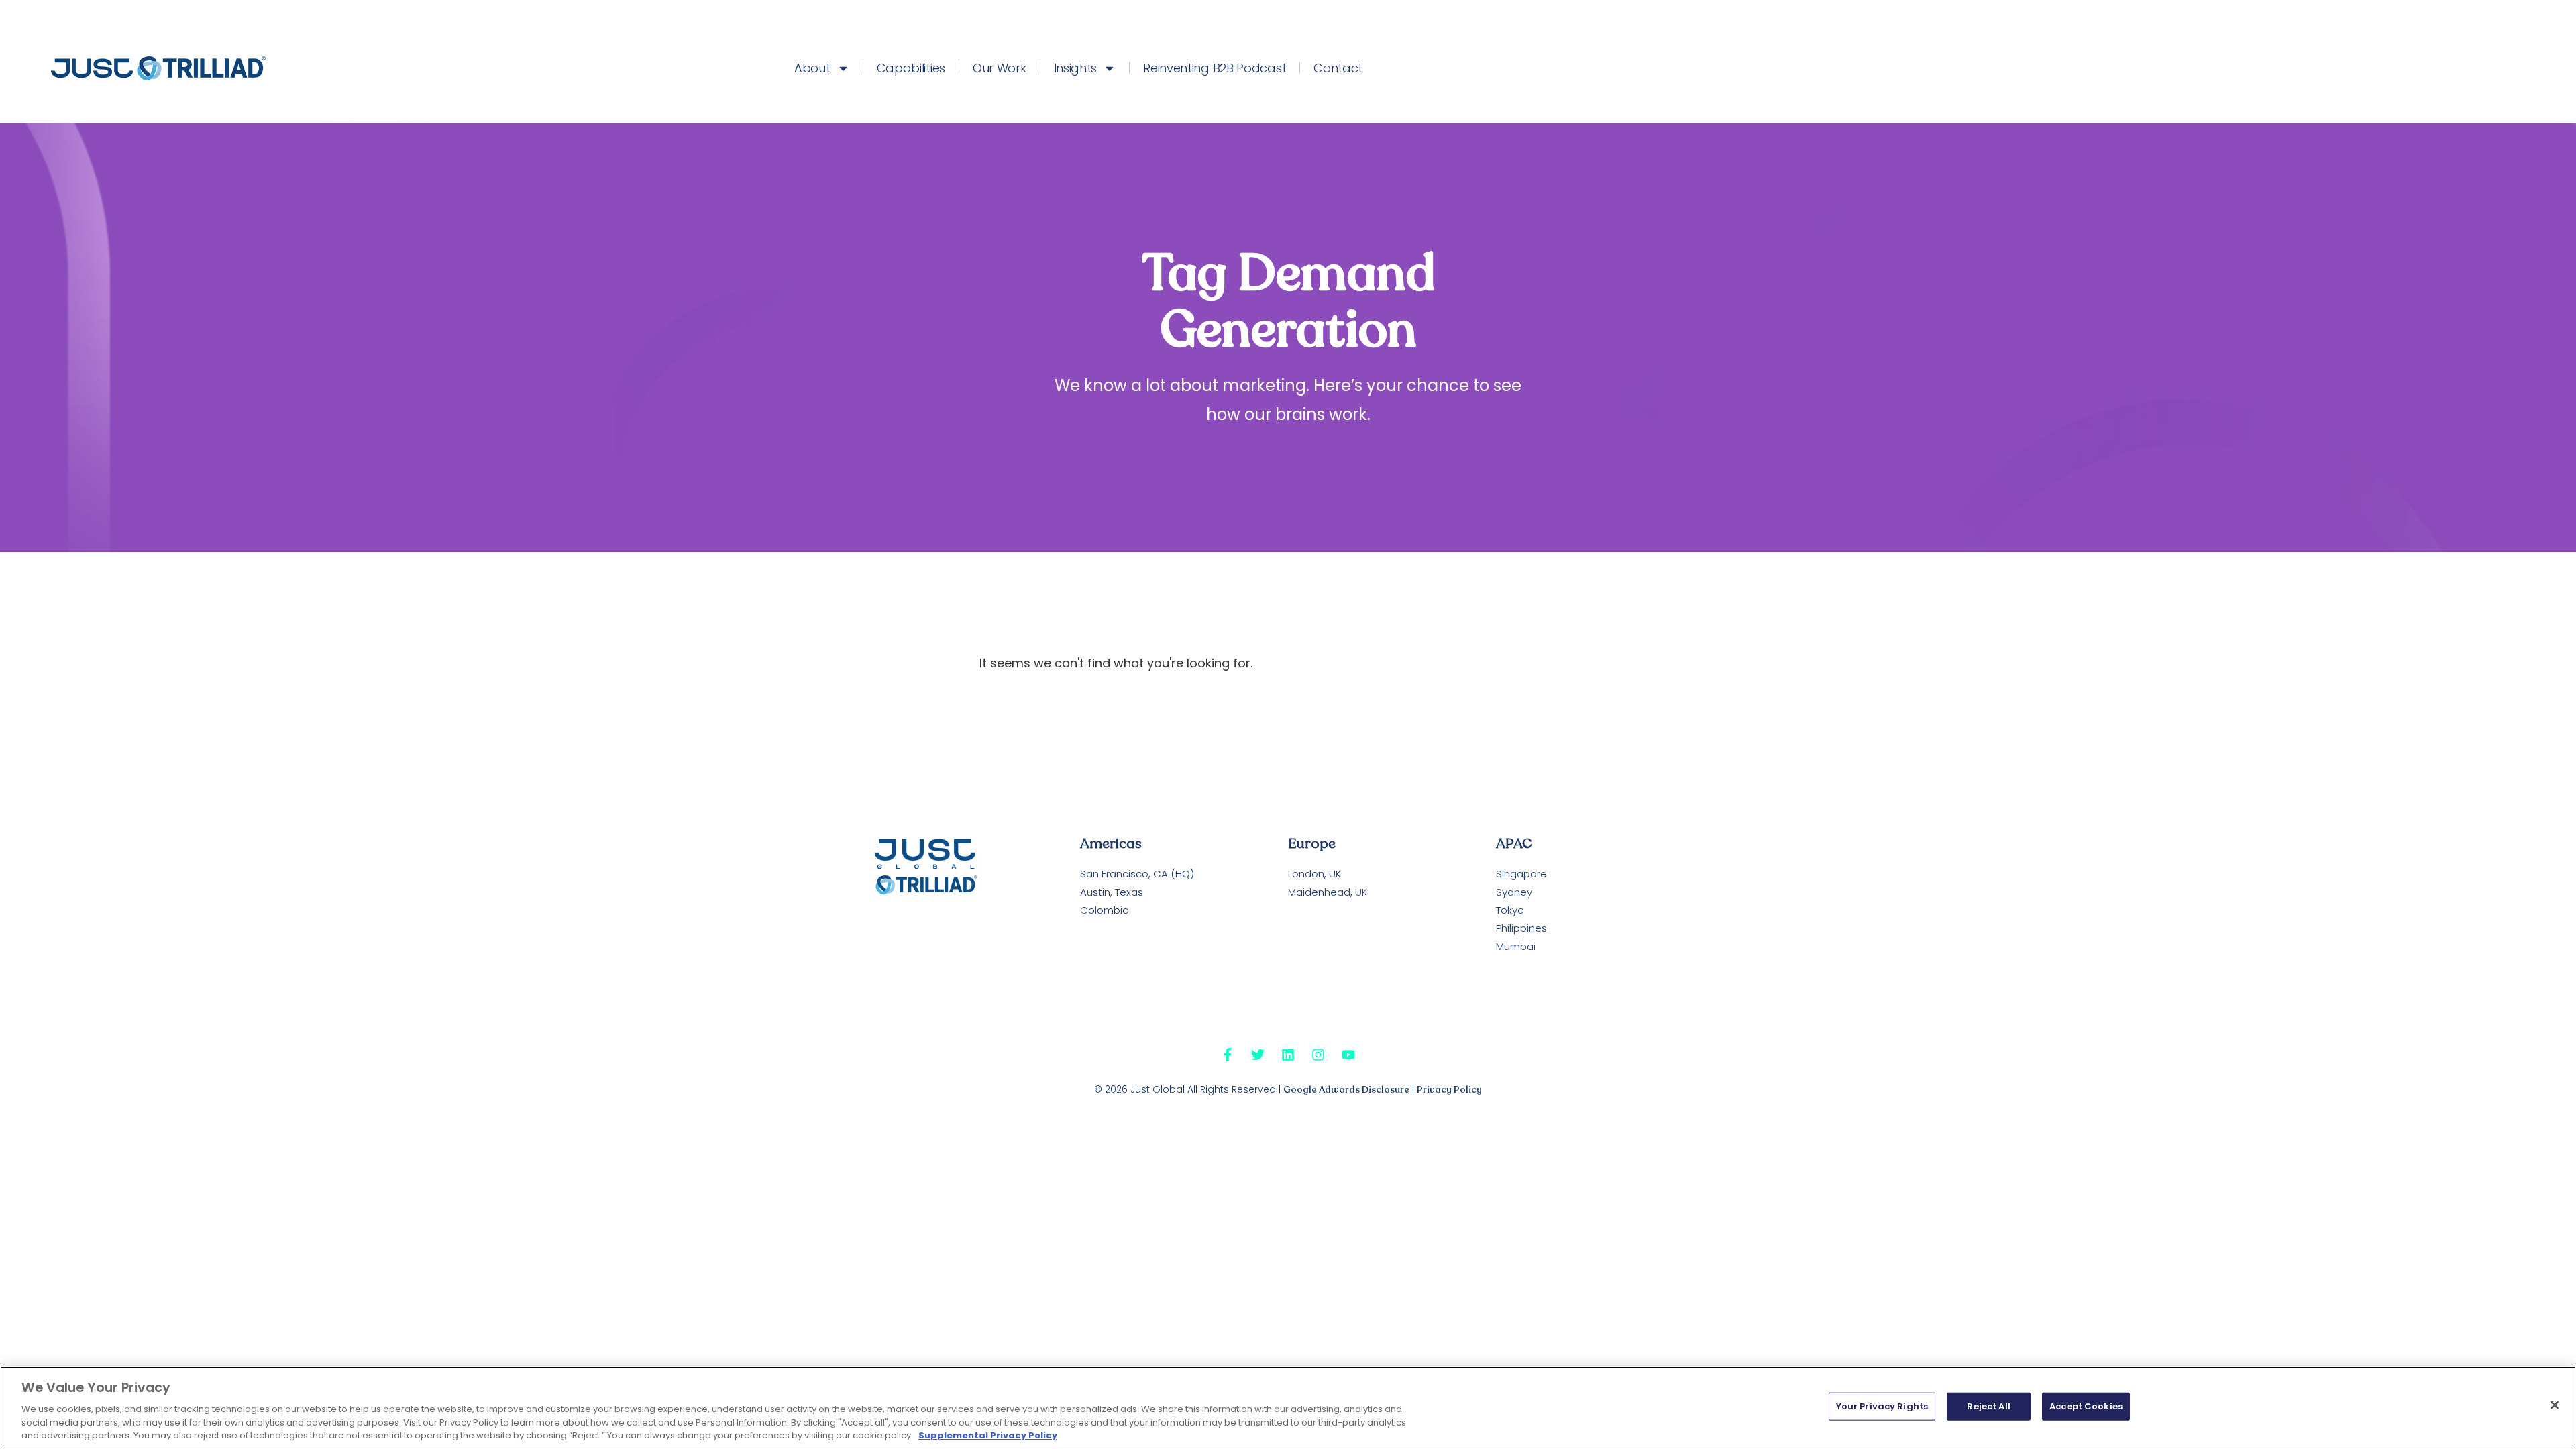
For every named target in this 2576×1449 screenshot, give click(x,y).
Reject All (1988, 1406)
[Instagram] (1318, 1055)
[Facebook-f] (1228, 1055)
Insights (1076, 68)
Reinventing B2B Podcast (1215, 68)
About (812, 68)
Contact (1338, 68)
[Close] (2555, 1405)
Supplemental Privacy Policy (988, 1435)
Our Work (1000, 68)
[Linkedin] (1288, 1055)
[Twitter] (1258, 1055)
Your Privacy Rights (1882, 1406)
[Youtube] (1348, 1055)
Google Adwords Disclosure (1346, 1090)
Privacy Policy (1449, 1090)
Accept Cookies (2086, 1406)
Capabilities (911, 68)
